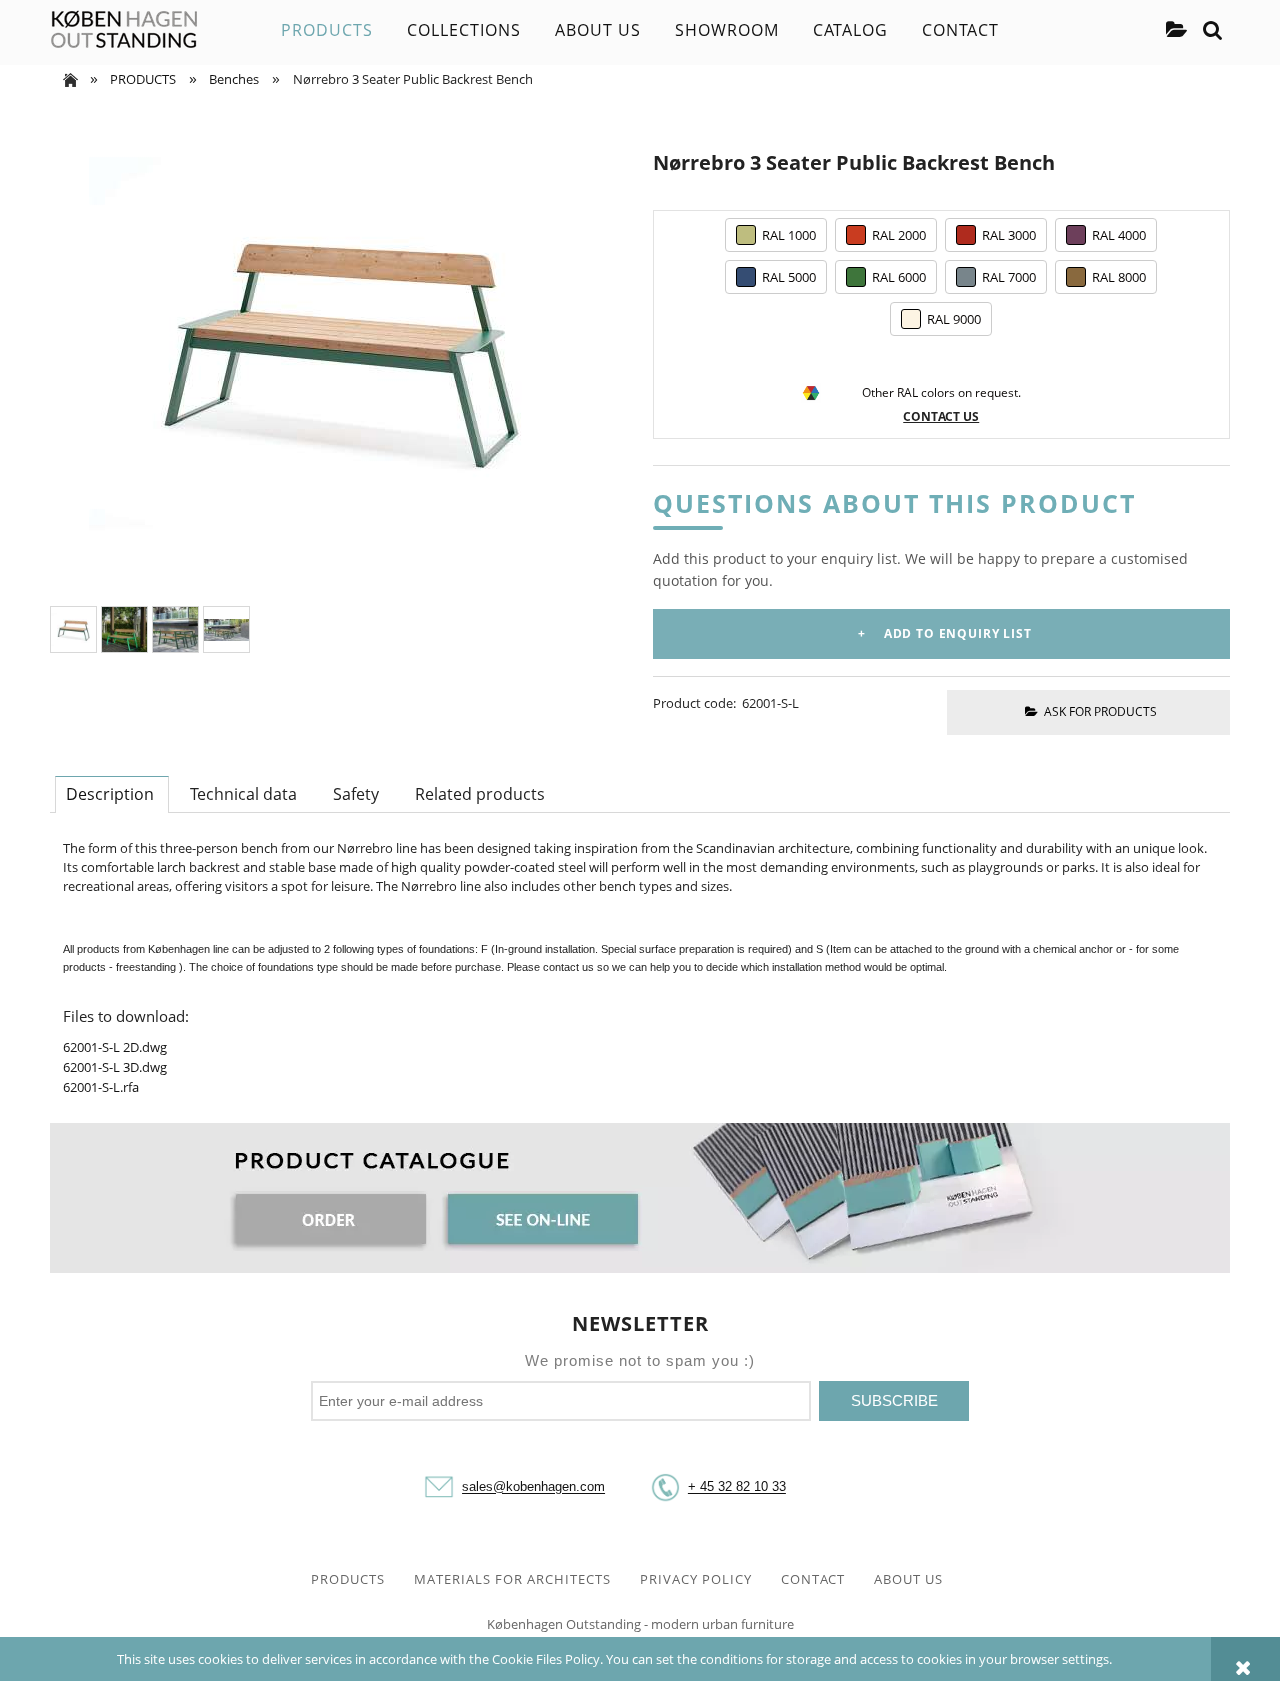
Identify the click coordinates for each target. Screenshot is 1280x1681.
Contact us (941, 416)
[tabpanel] (640, 968)
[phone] (665, 1487)
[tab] (112, 794)
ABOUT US (908, 1579)
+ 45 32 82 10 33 (737, 1487)
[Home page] (124, 30)
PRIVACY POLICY (696, 1579)
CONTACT (813, 1579)
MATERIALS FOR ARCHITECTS (512, 1579)
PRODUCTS (348, 1579)
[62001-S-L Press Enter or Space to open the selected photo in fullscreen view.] (339, 343)
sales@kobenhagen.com (533, 1487)
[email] (439, 1487)
